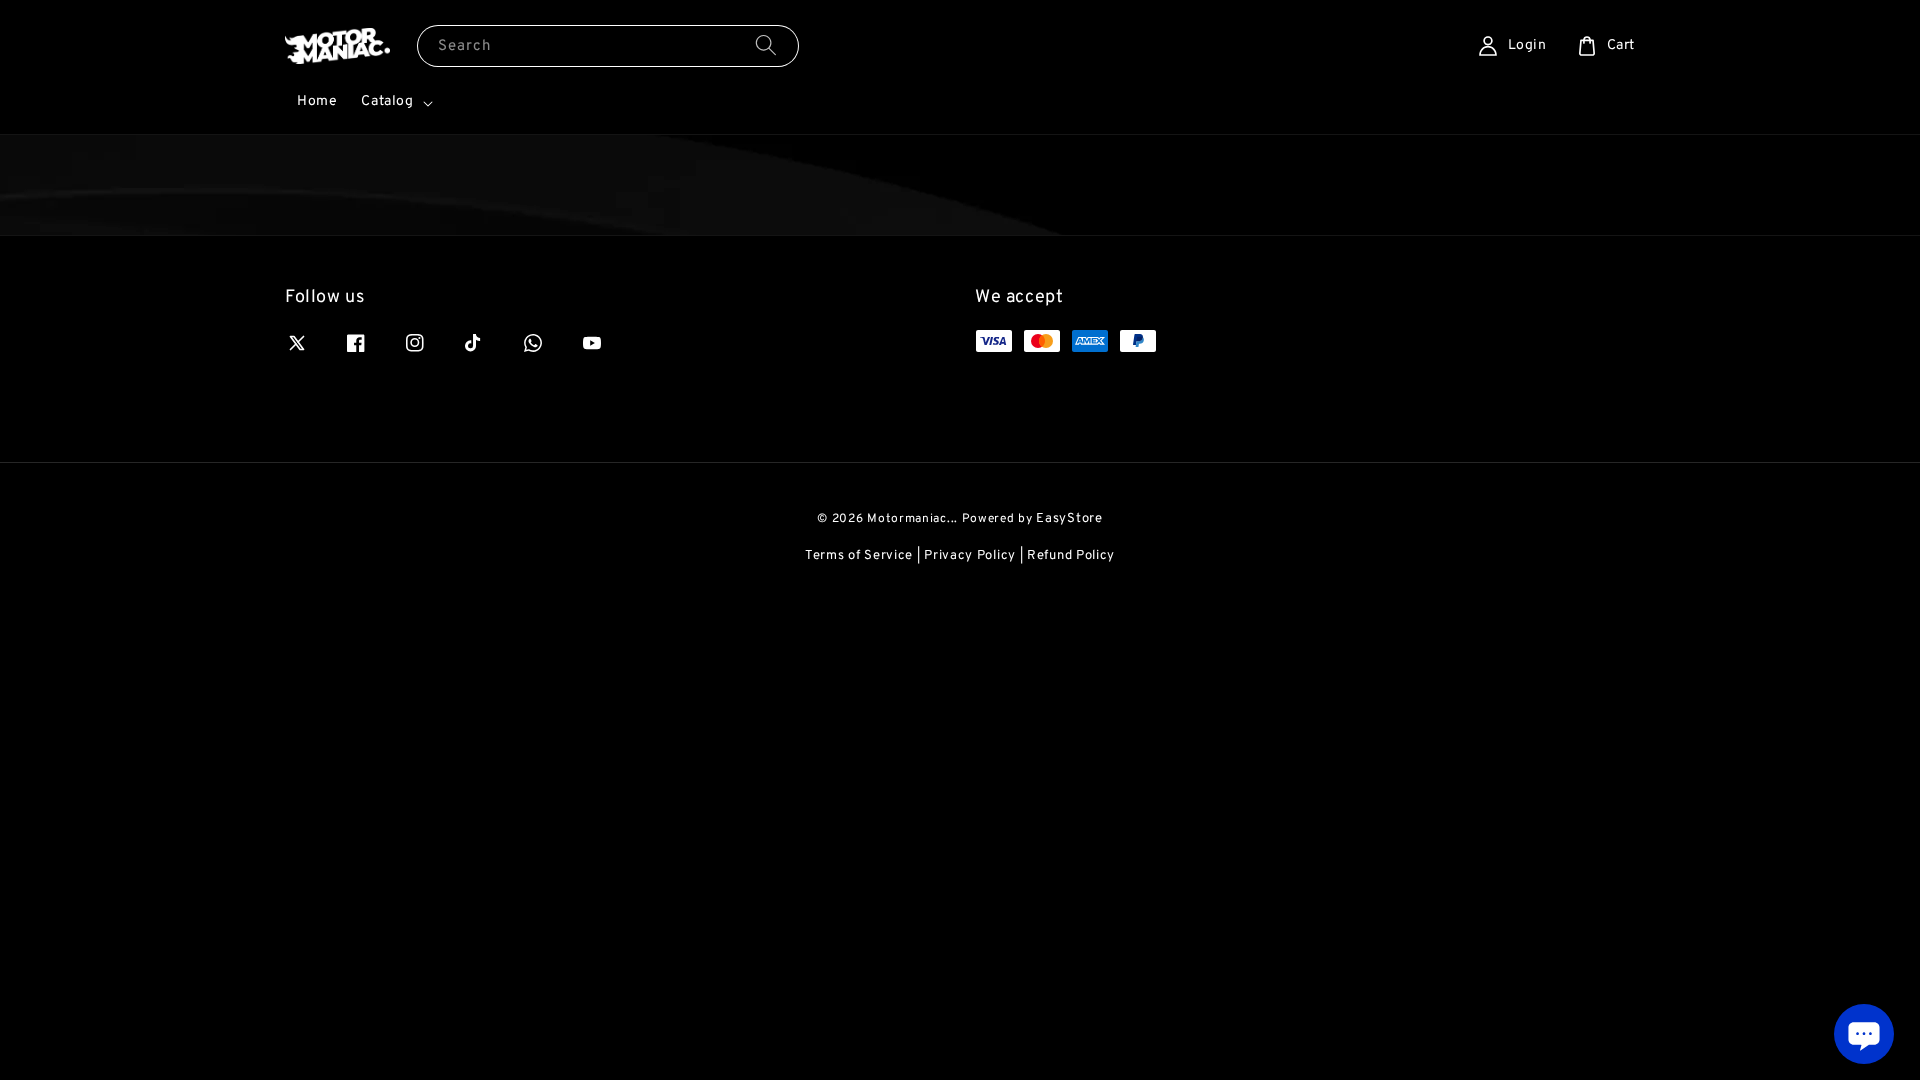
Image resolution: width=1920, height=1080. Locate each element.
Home (317, 101)
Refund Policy (1071, 556)
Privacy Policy (970, 556)
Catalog (387, 101)
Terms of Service (859, 556)
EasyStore (1069, 519)
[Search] (766, 45)
